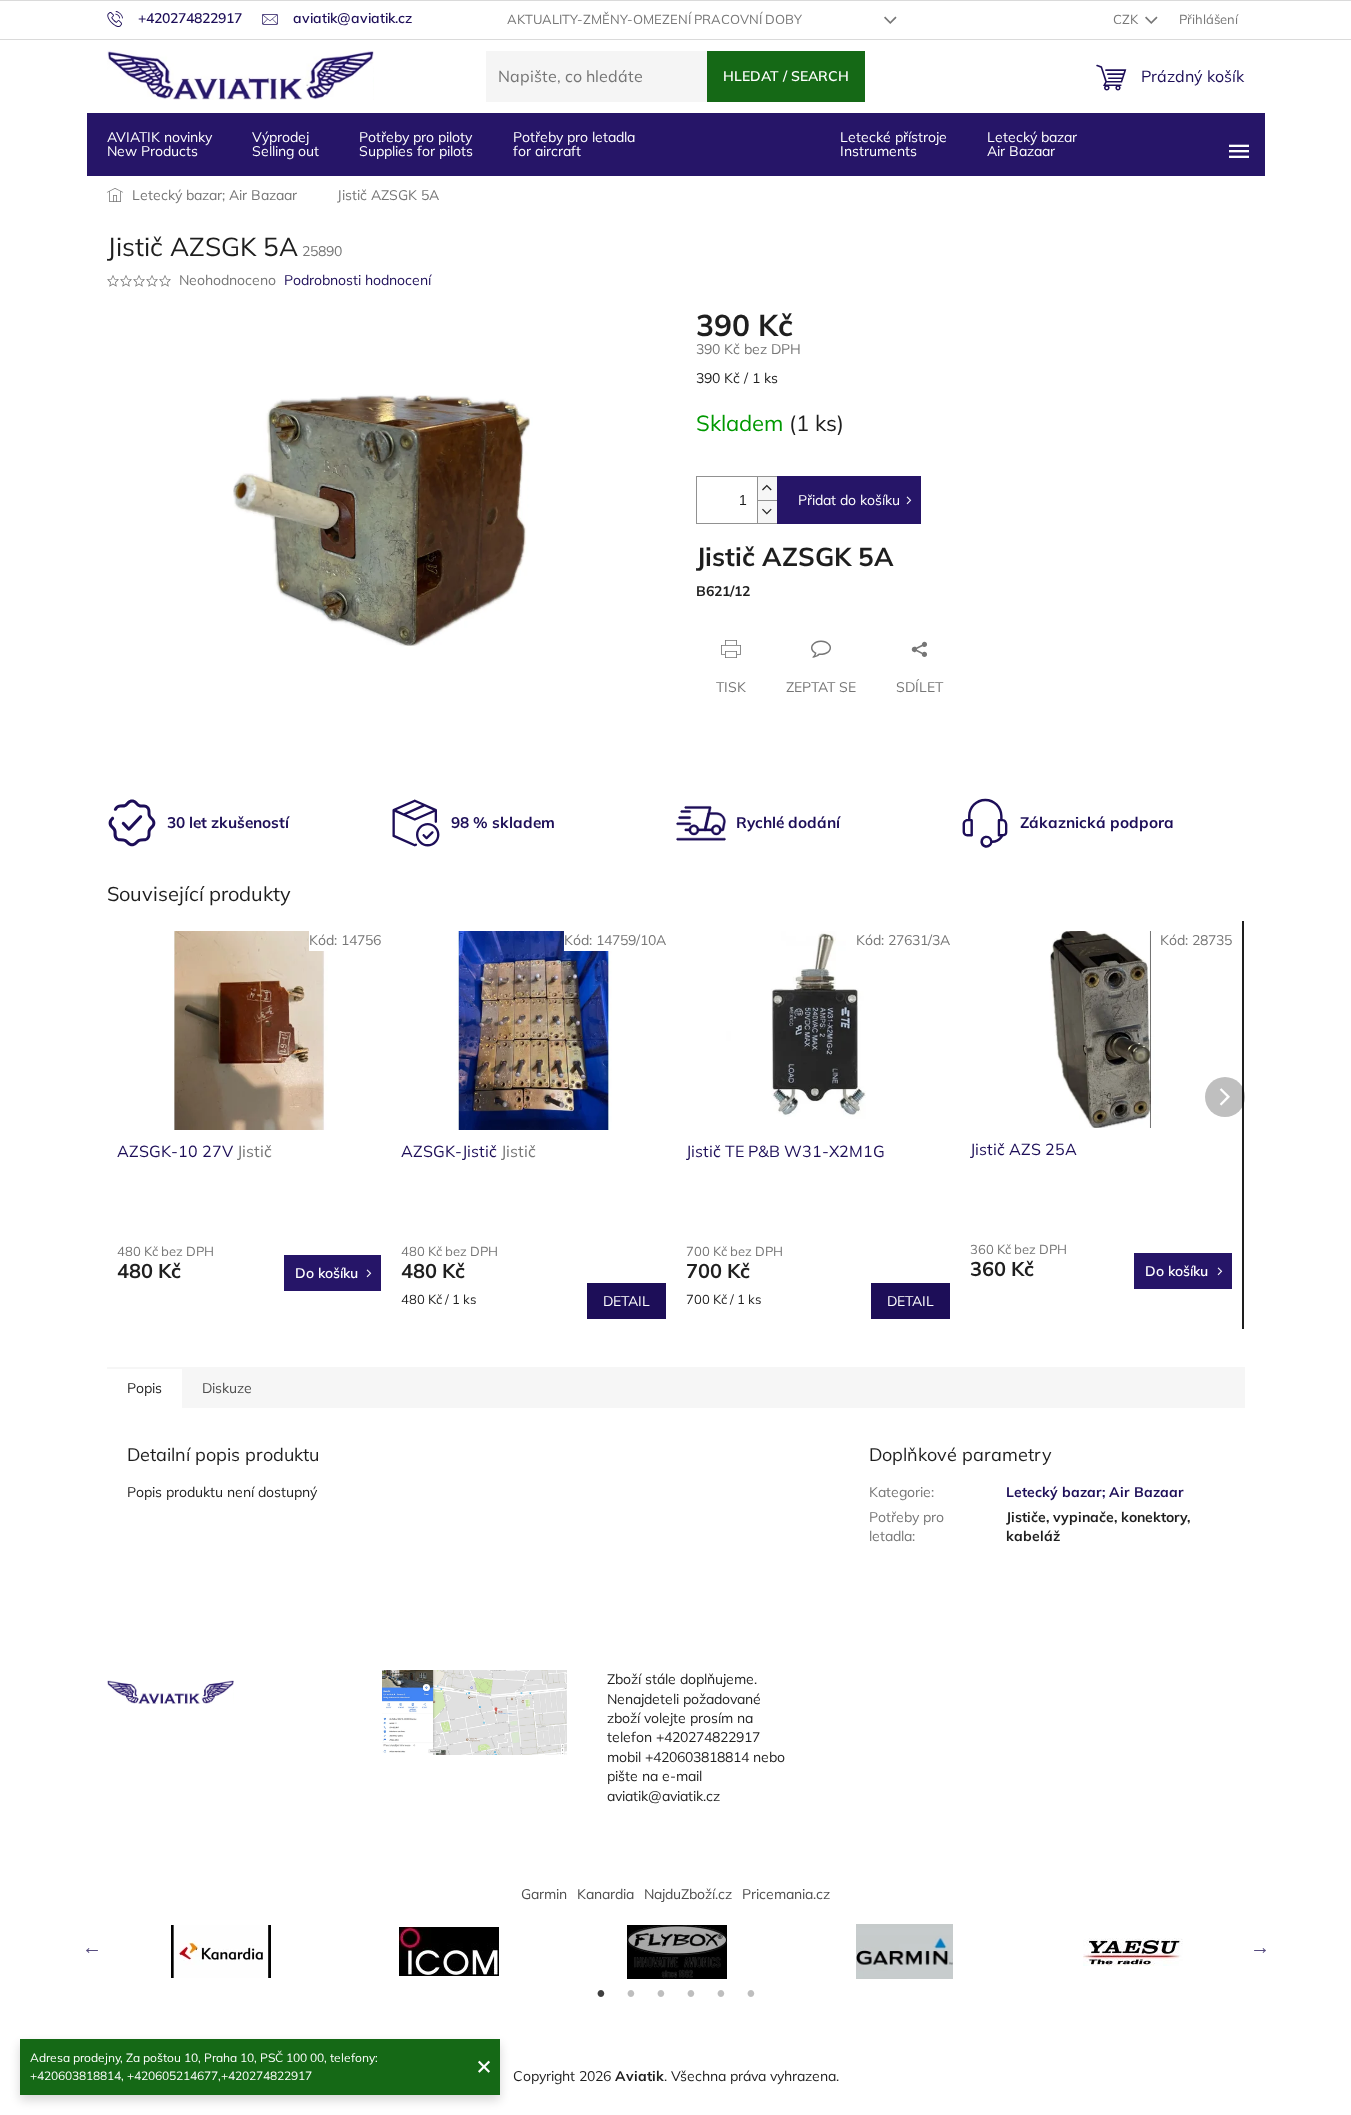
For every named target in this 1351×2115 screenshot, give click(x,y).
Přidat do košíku (849, 500)
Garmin (544, 1894)
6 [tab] (751, 1994)
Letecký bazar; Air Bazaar (1095, 1492)
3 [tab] (661, 1994)
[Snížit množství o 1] (767, 511)
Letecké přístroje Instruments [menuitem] (893, 144)
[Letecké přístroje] (677, 1952)
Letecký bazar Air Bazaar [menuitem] (1032, 144)
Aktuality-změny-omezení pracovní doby (654, 19)
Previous (92, 1947)
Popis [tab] (144, 1388)
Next (1260, 1947)
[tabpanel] (221, 1951)
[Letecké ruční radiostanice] (1133, 1952)
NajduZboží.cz (688, 1894)
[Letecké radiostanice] (449, 1951)
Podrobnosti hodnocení (357, 280)
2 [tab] (631, 1994)
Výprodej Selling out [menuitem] (285, 144)
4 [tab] (691, 1994)
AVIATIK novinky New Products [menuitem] (159, 144)
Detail (626, 1301)
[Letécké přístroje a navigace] (905, 1951)
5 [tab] (721, 1994)
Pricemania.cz (786, 1894)
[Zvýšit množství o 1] (767, 488)
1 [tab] (601, 1994)
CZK (1127, 19)
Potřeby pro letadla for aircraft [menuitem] (574, 144)
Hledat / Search (786, 76)
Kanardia (605, 1894)
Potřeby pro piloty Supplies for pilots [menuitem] (416, 144)
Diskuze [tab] (227, 1388)
